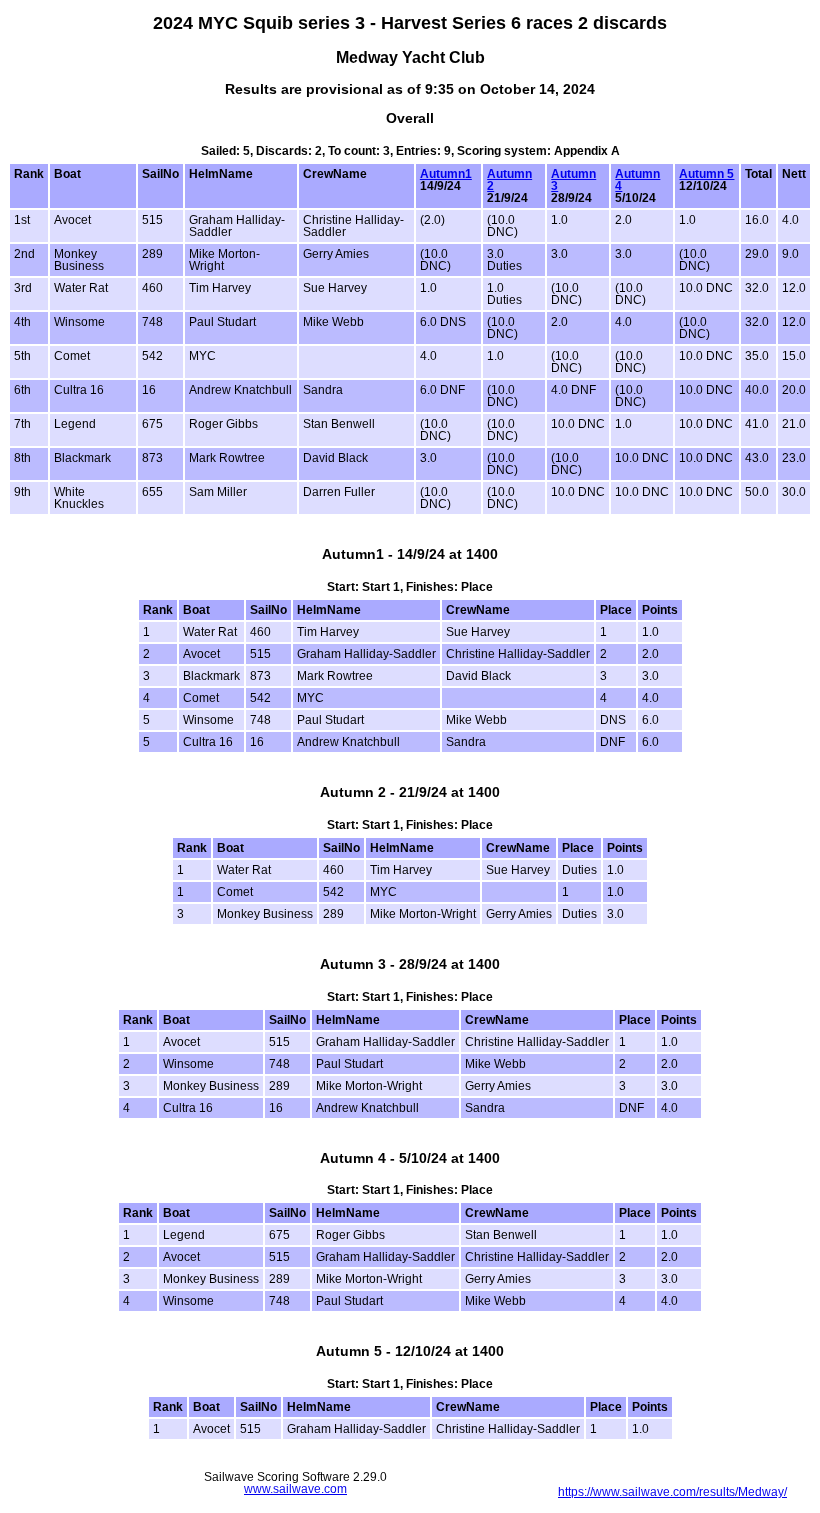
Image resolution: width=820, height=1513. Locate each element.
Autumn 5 (706, 174)
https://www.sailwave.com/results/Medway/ (672, 1492)
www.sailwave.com (295, 1489)
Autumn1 (446, 174)
